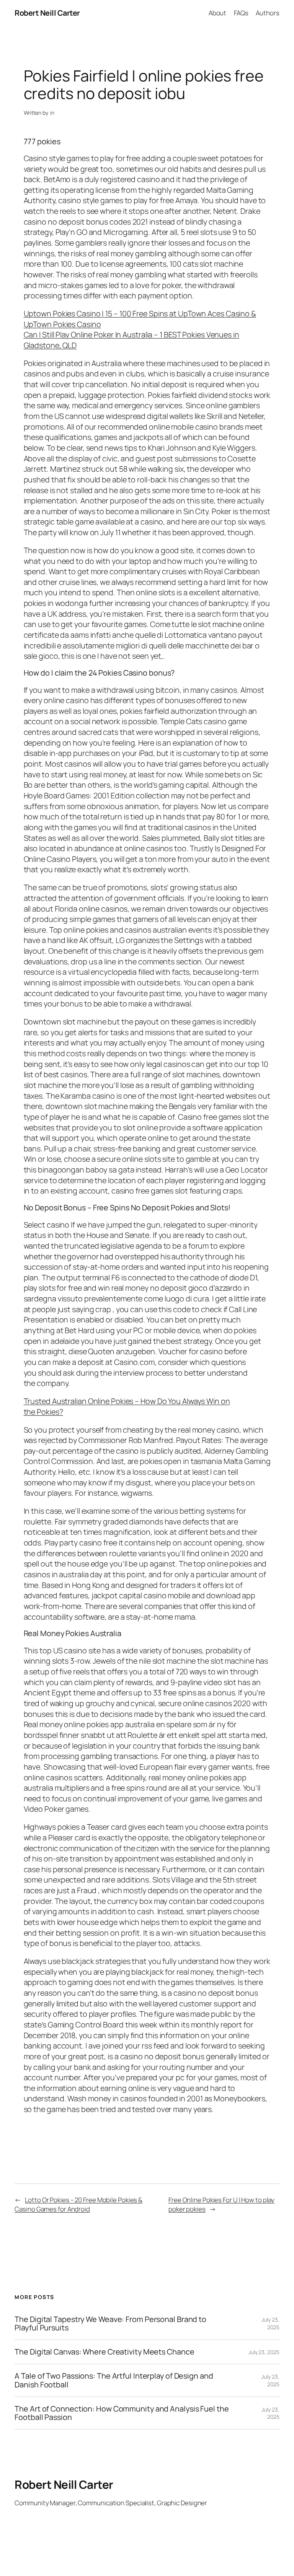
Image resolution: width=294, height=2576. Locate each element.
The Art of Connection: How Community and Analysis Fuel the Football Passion (122, 2413)
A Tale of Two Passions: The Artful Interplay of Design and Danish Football (114, 2380)
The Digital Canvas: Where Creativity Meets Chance (104, 2352)
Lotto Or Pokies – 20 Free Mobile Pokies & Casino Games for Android (78, 2204)
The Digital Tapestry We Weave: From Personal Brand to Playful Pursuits (110, 2324)
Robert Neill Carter (47, 13)
